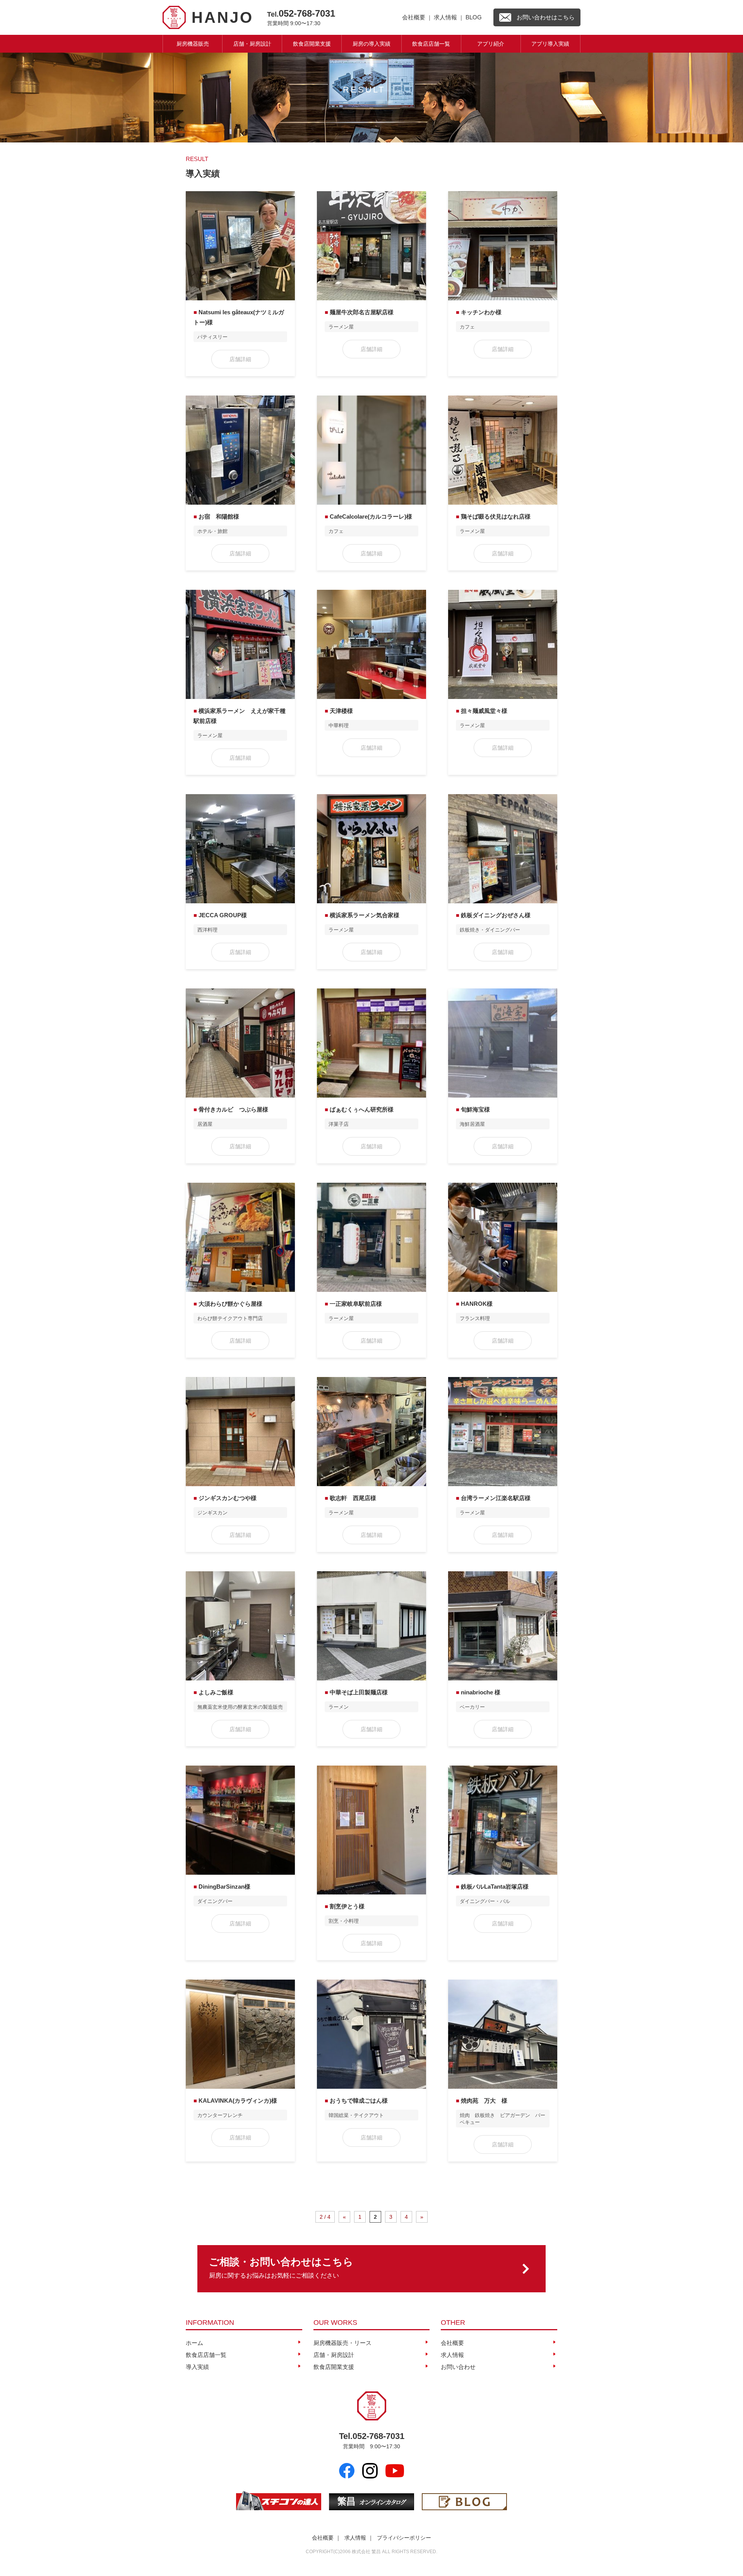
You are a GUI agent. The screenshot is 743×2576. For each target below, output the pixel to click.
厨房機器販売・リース (342, 2343)
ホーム (194, 2343)
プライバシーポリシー (404, 2538)
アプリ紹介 (491, 44)
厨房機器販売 (193, 44)
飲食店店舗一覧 (431, 44)
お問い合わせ (458, 2367)
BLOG (474, 17)
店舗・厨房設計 (252, 44)
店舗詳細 (240, 359)
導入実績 (197, 2367)
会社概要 (414, 17)
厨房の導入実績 (371, 44)
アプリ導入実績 (550, 44)
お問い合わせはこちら (546, 17)
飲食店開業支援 (312, 44)
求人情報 (445, 17)
